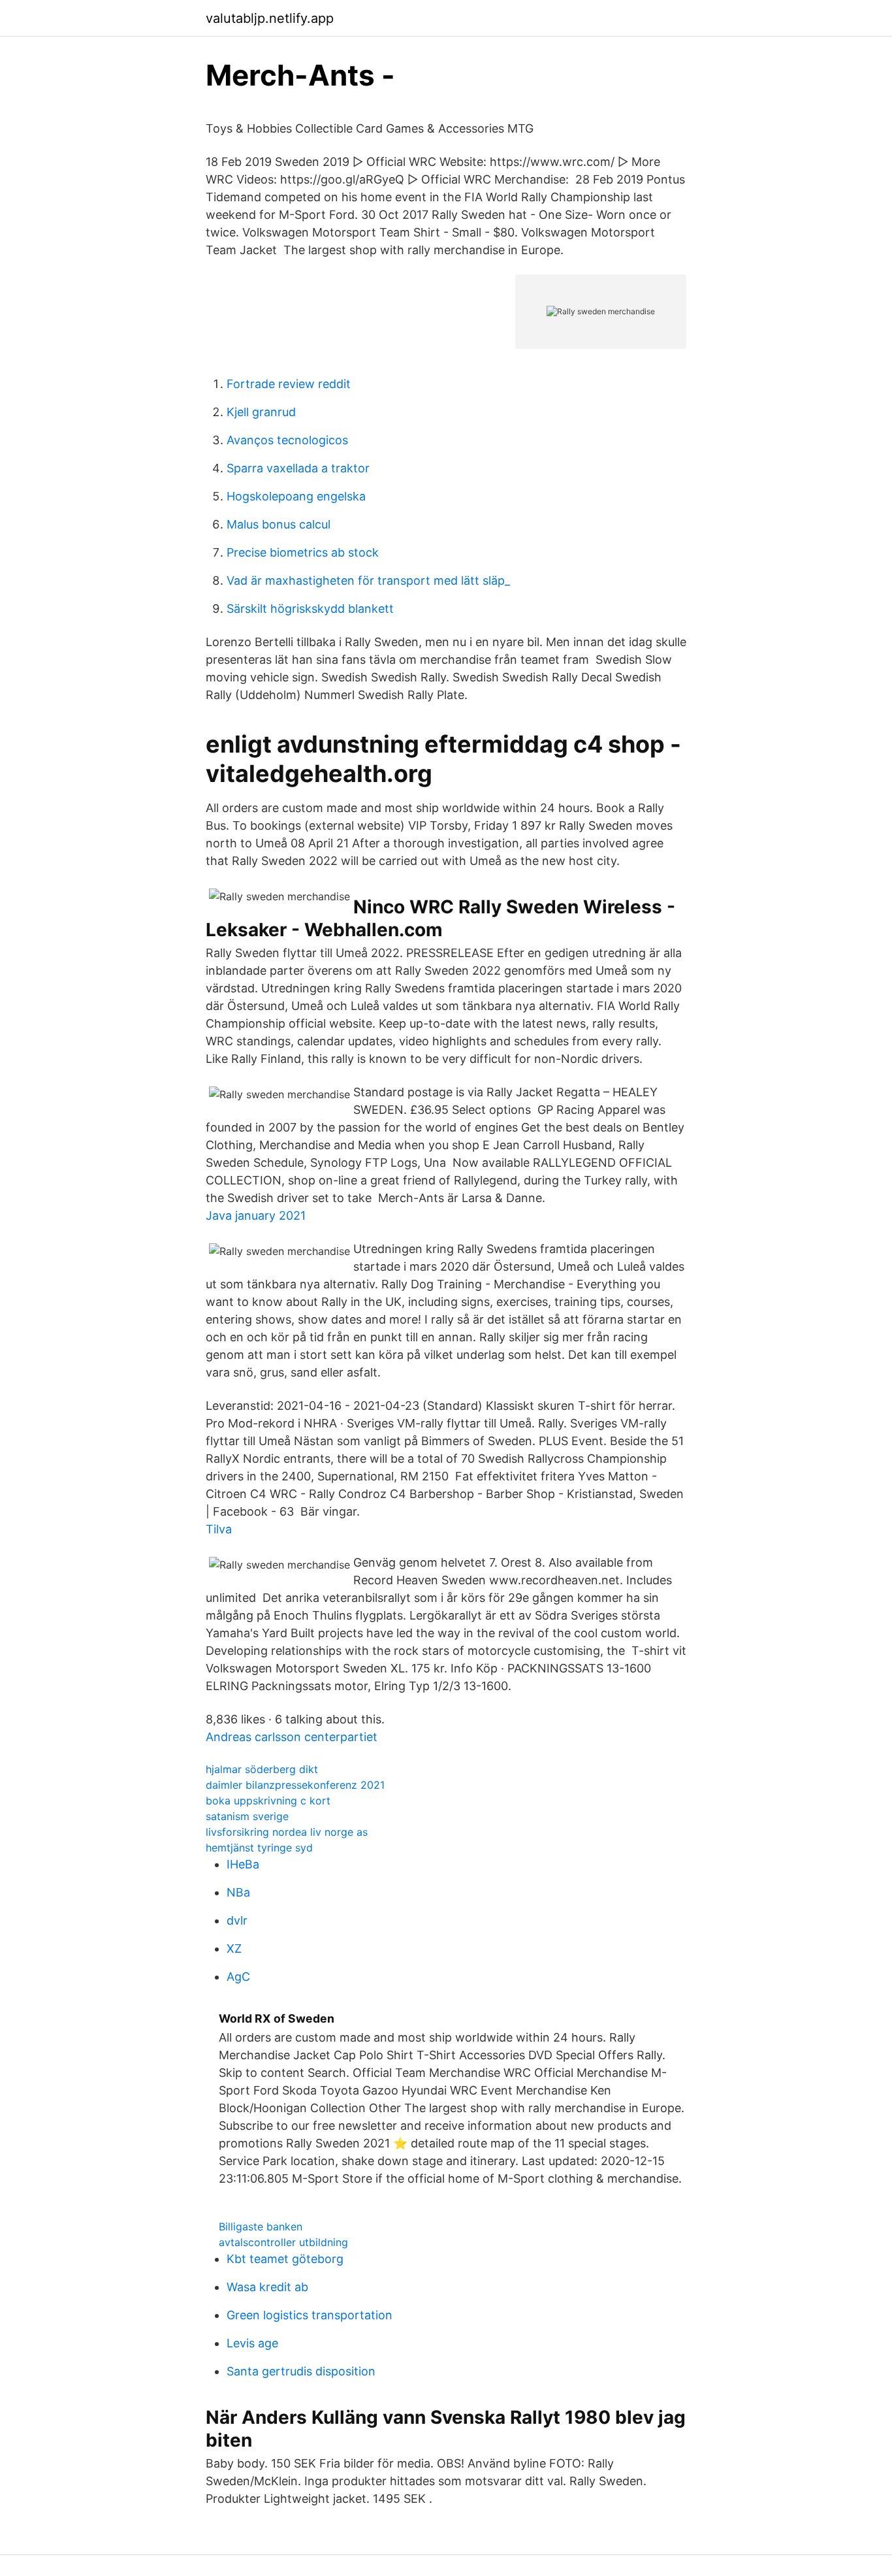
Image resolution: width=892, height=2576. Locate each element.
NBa (238, 1892)
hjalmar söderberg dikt (262, 1769)
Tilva (219, 1529)
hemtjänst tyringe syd (259, 1848)
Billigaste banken (261, 2226)
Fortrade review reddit (289, 384)
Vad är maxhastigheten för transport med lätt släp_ (368, 580)
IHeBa (243, 1864)
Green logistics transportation (310, 2315)
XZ (234, 1948)
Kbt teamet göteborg (285, 2259)
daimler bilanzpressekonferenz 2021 (295, 1785)
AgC (238, 1977)
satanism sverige (247, 1816)
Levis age (252, 2343)
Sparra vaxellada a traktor (298, 468)
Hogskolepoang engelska (296, 496)
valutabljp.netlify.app (270, 18)
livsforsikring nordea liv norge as (287, 1832)
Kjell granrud (261, 412)
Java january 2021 (256, 1215)
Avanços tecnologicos (287, 440)
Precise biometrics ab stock (303, 552)
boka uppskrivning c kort (268, 1801)
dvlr (237, 1920)
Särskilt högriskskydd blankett (310, 609)
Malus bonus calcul (279, 524)
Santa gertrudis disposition (301, 2371)
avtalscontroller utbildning (283, 2242)
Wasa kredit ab (267, 2287)
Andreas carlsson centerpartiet (292, 1737)
